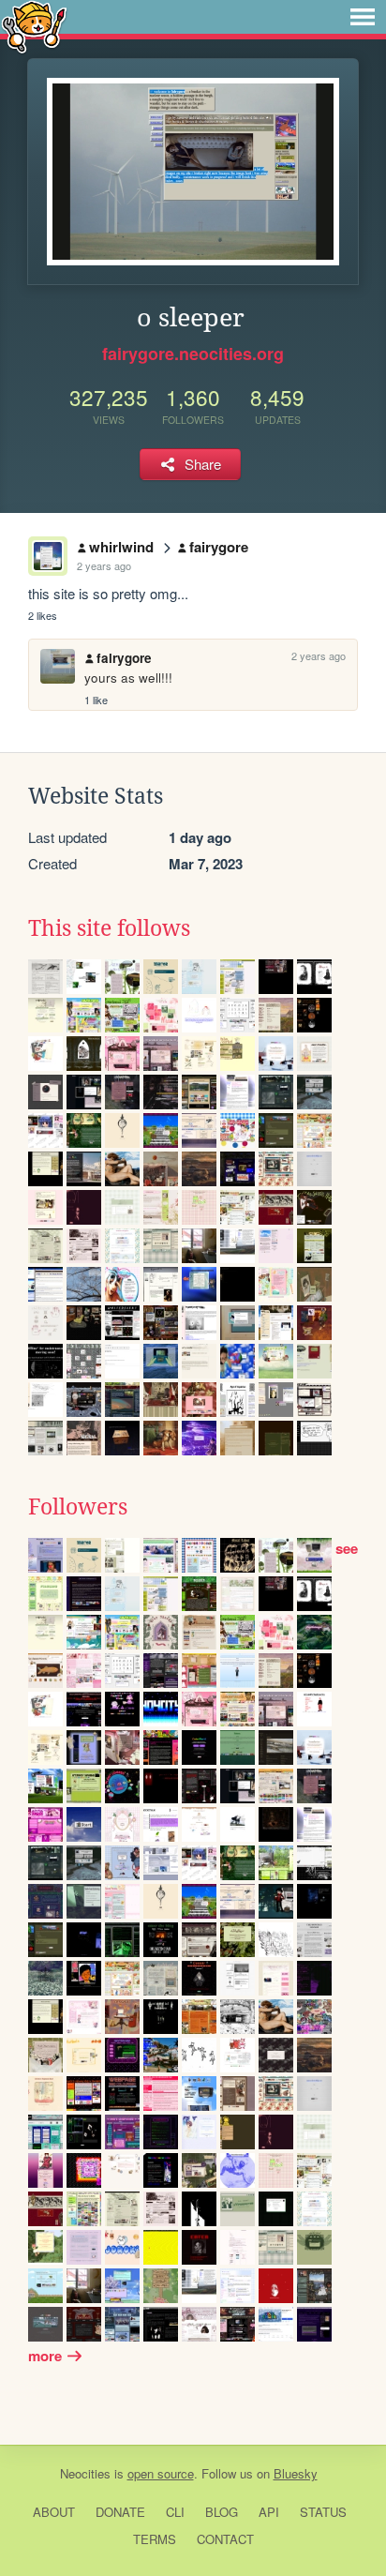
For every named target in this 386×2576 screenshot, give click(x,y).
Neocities (85, 2473)
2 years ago (104, 565)
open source (161, 2473)
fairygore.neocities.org (193, 354)
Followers (78, 1507)
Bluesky (296, 2473)
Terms (155, 2539)
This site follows (109, 928)
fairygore (219, 547)
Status (323, 2512)
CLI (175, 2512)
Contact (225, 2539)
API (269, 2512)
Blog (222, 2512)
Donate (120, 2512)
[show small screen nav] (363, 17)
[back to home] (34, 26)
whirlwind (121, 547)
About (54, 2512)
